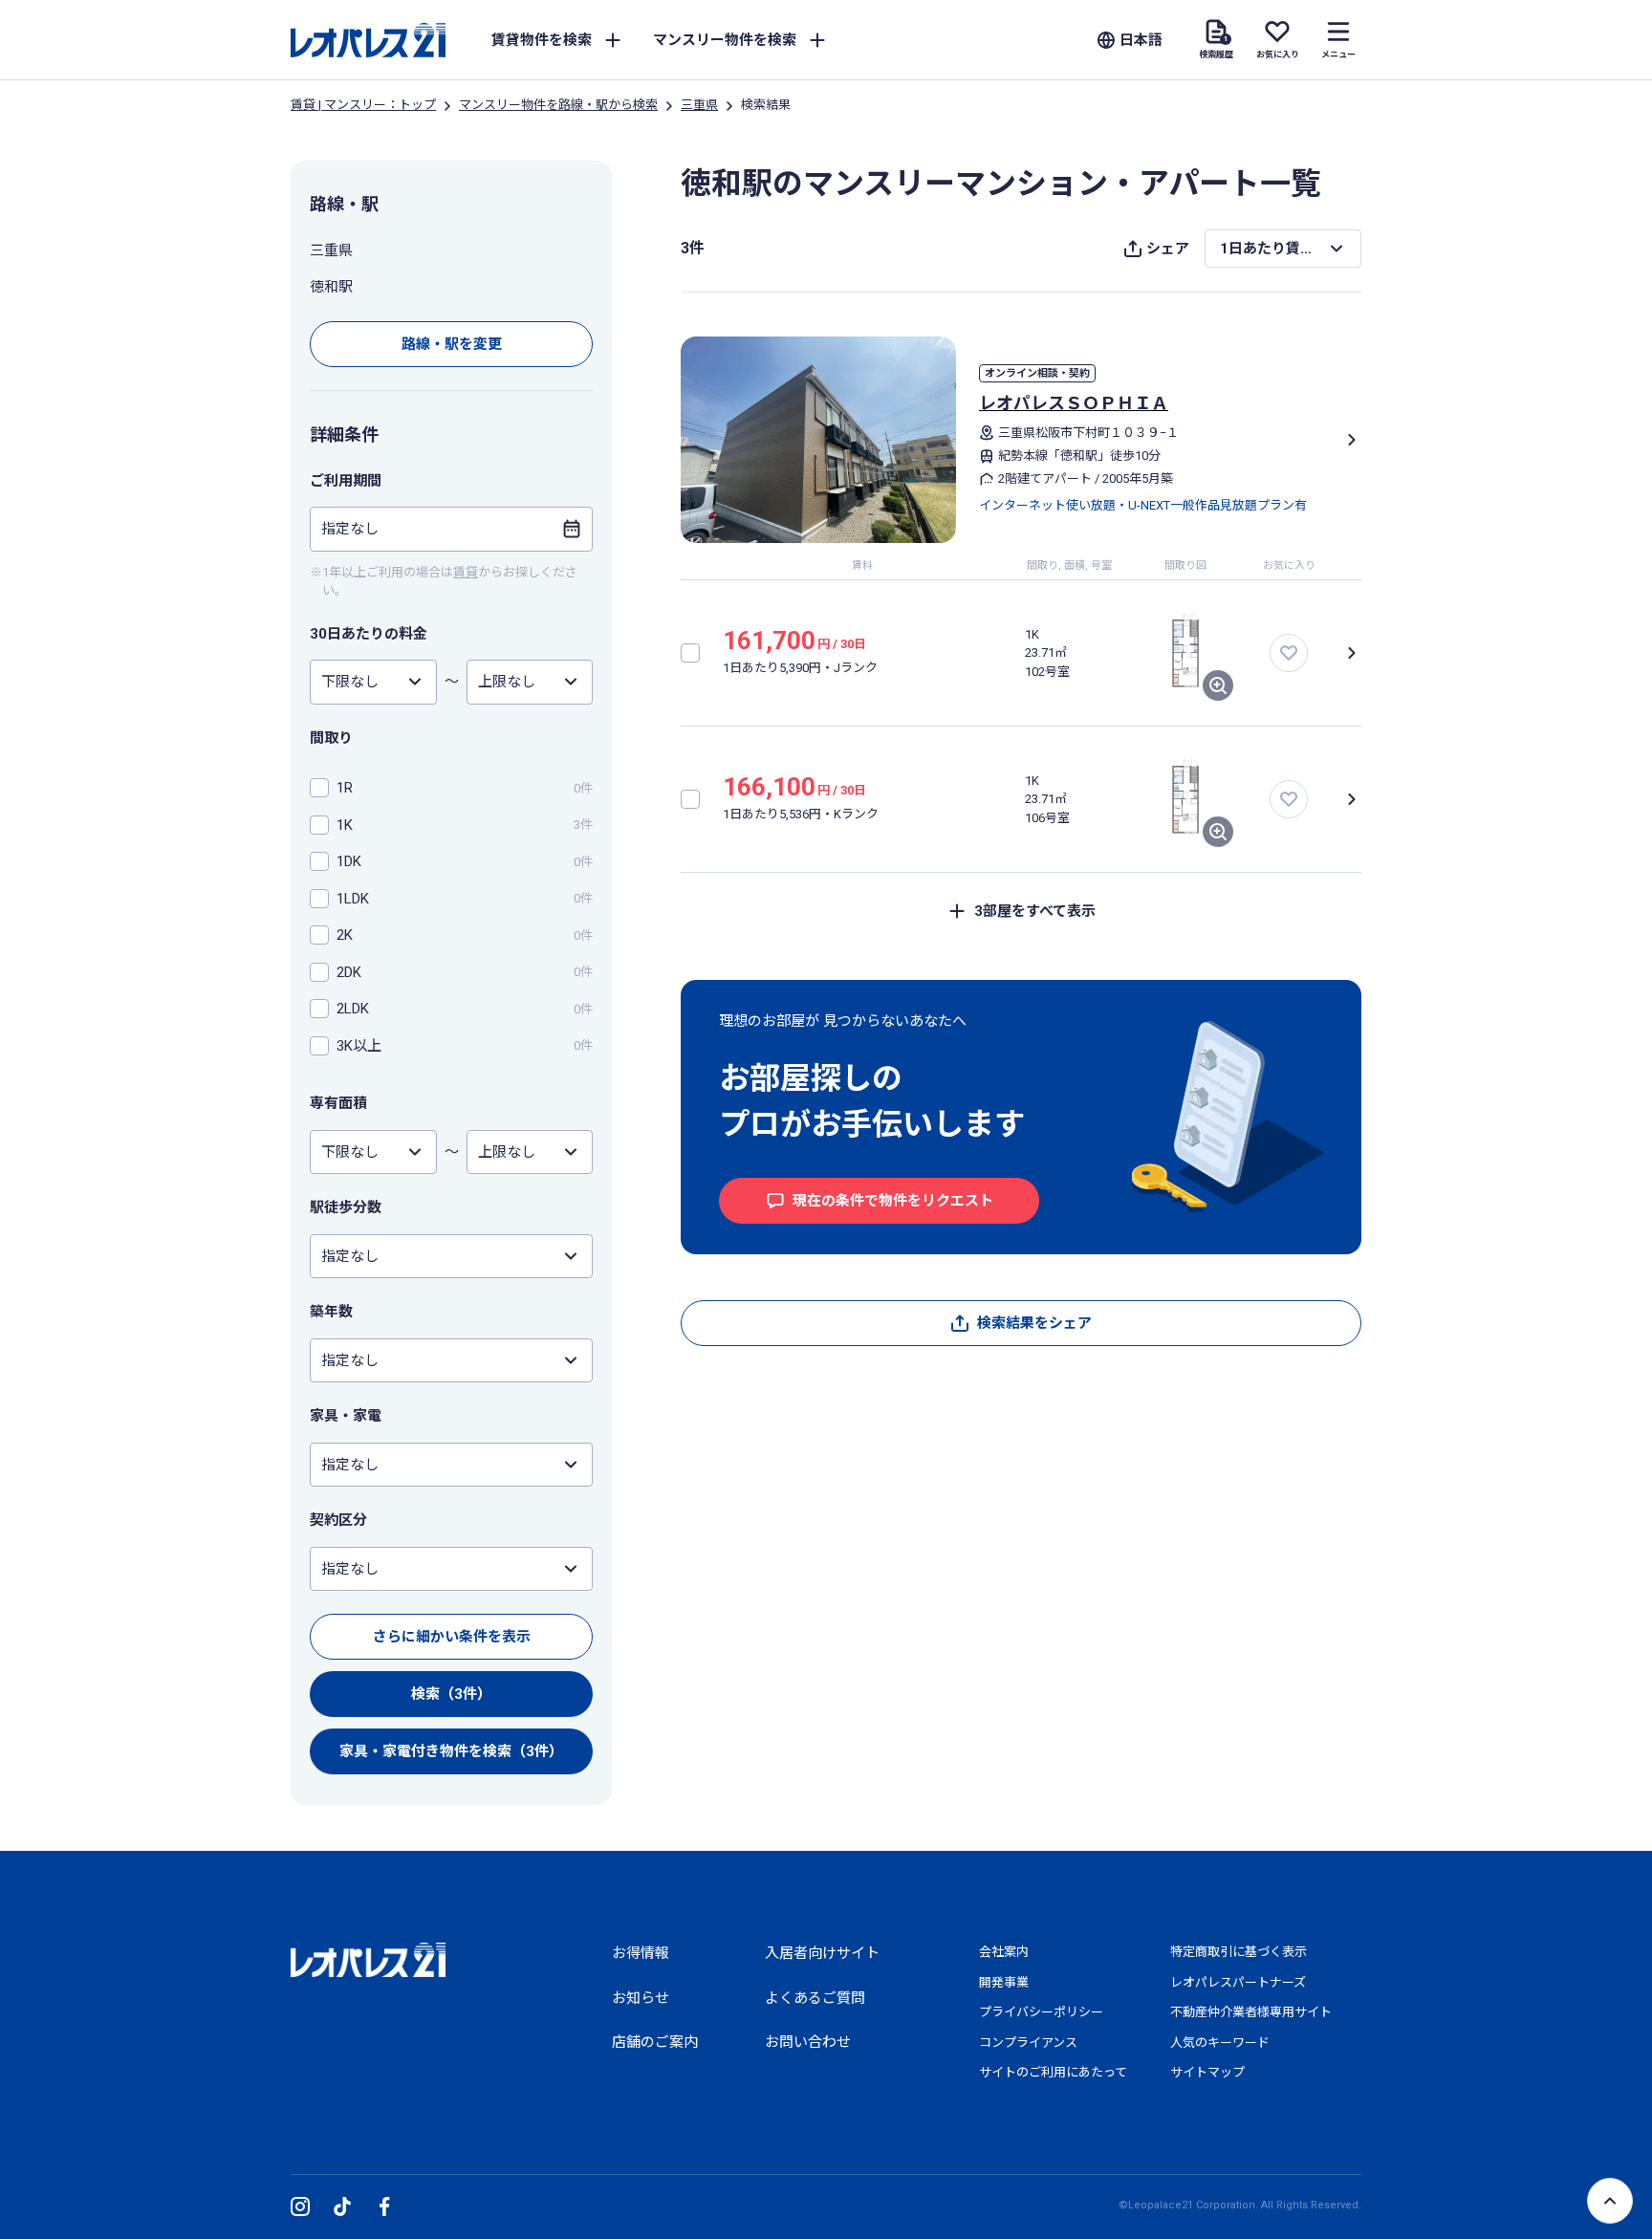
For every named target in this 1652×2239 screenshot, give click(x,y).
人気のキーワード (1220, 2043)
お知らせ (641, 1998)
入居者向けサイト (822, 1953)
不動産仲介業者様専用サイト (1251, 2012)
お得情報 (641, 1953)
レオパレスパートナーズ (1238, 1982)
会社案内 (1004, 1952)
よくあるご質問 (815, 1998)
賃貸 (466, 572)
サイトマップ (1207, 2072)
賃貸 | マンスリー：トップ (363, 105)
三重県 (699, 105)
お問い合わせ (808, 2042)
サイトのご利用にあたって (1053, 2072)
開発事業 (1004, 1982)
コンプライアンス (1028, 2043)
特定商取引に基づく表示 (1239, 1952)
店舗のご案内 (655, 2042)
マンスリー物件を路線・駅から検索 (558, 105)
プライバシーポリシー (1041, 2012)
